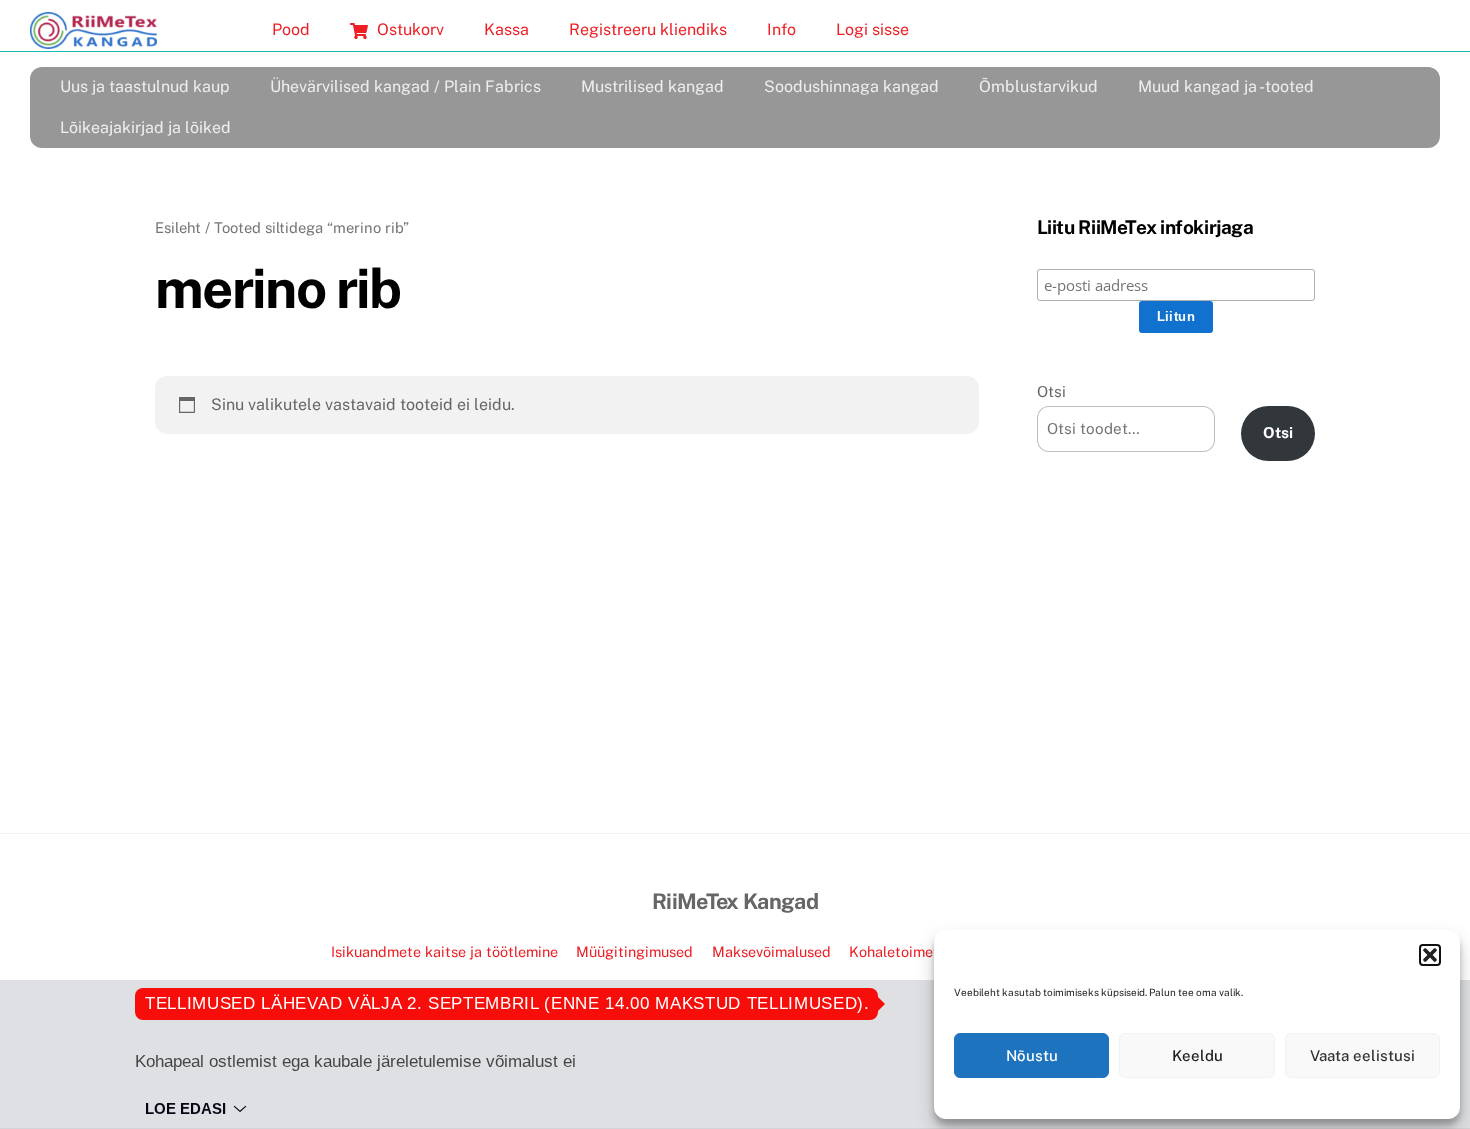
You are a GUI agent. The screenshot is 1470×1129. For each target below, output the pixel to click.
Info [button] (781, 29)
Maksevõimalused (771, 951)
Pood (291, 29)
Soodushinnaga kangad (851, 86)
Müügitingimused (634, 951)
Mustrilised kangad (652, 86)
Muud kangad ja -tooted (1226, 86)
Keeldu (1197, 1055)
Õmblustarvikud (1038, 86)
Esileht (178, 227)
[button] (1430, 955)
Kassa (506, 29)
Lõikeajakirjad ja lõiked (145, 127)
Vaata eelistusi (1362, 1055)
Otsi (1051, 391)
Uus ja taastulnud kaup (145, 86)
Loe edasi (185, 1108)
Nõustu (1032, 1055)
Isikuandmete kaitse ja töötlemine (444, 951)
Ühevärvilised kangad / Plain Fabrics (405, 86)
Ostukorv (408, 29)
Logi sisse (872, 29)
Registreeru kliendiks (648, 29)
